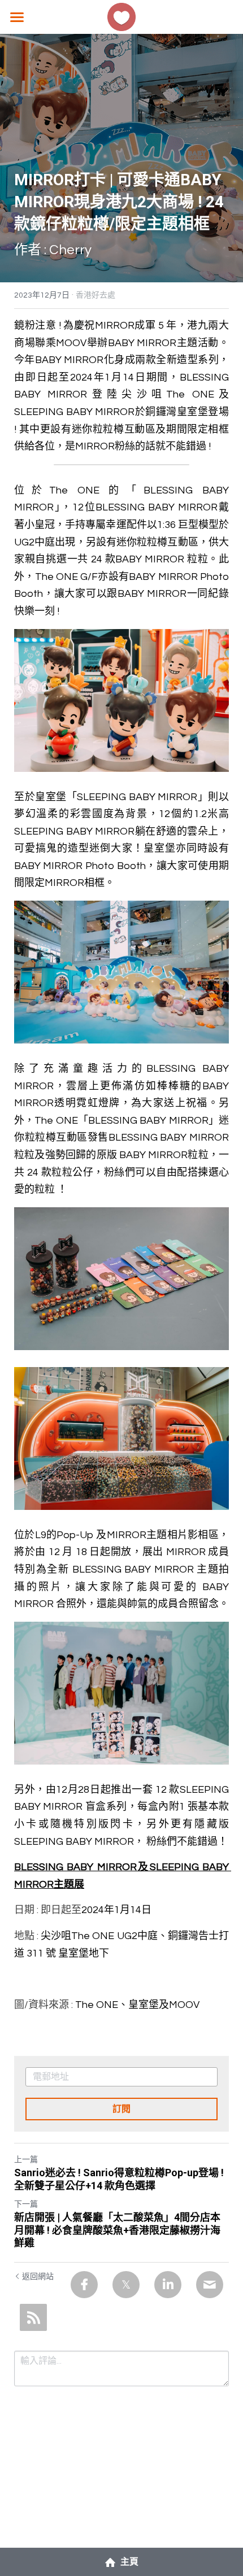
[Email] (210, 2285)
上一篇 (26, 2160)
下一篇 (26, 2204)
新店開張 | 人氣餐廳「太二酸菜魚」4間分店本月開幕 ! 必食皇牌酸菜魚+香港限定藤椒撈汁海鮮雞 (117, 2230)
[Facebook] (84, 2285)
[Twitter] (126, 2285)
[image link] (121, 16)
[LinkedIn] (168, 2285)
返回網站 (38, 2277)
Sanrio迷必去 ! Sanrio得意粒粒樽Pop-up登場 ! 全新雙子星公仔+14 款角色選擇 (119, 2179)
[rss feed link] (33, 2317)
